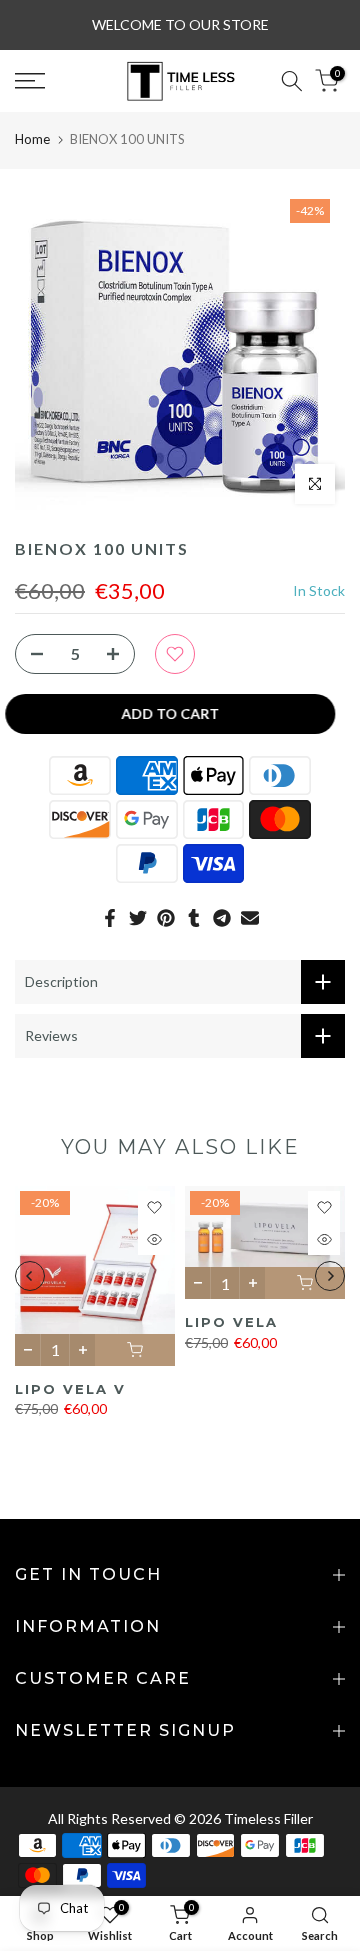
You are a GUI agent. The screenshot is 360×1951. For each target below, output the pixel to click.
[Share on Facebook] (110, 918)
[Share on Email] (250, 918)
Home (32, 139)
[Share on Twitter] (138, 918)
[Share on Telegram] (222, 918)
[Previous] (30, 1276)
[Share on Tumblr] (194, 918)
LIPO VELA (231, 1322)
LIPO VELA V (70, 1389)
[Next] (330, 1276)
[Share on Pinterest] (166, 918)
